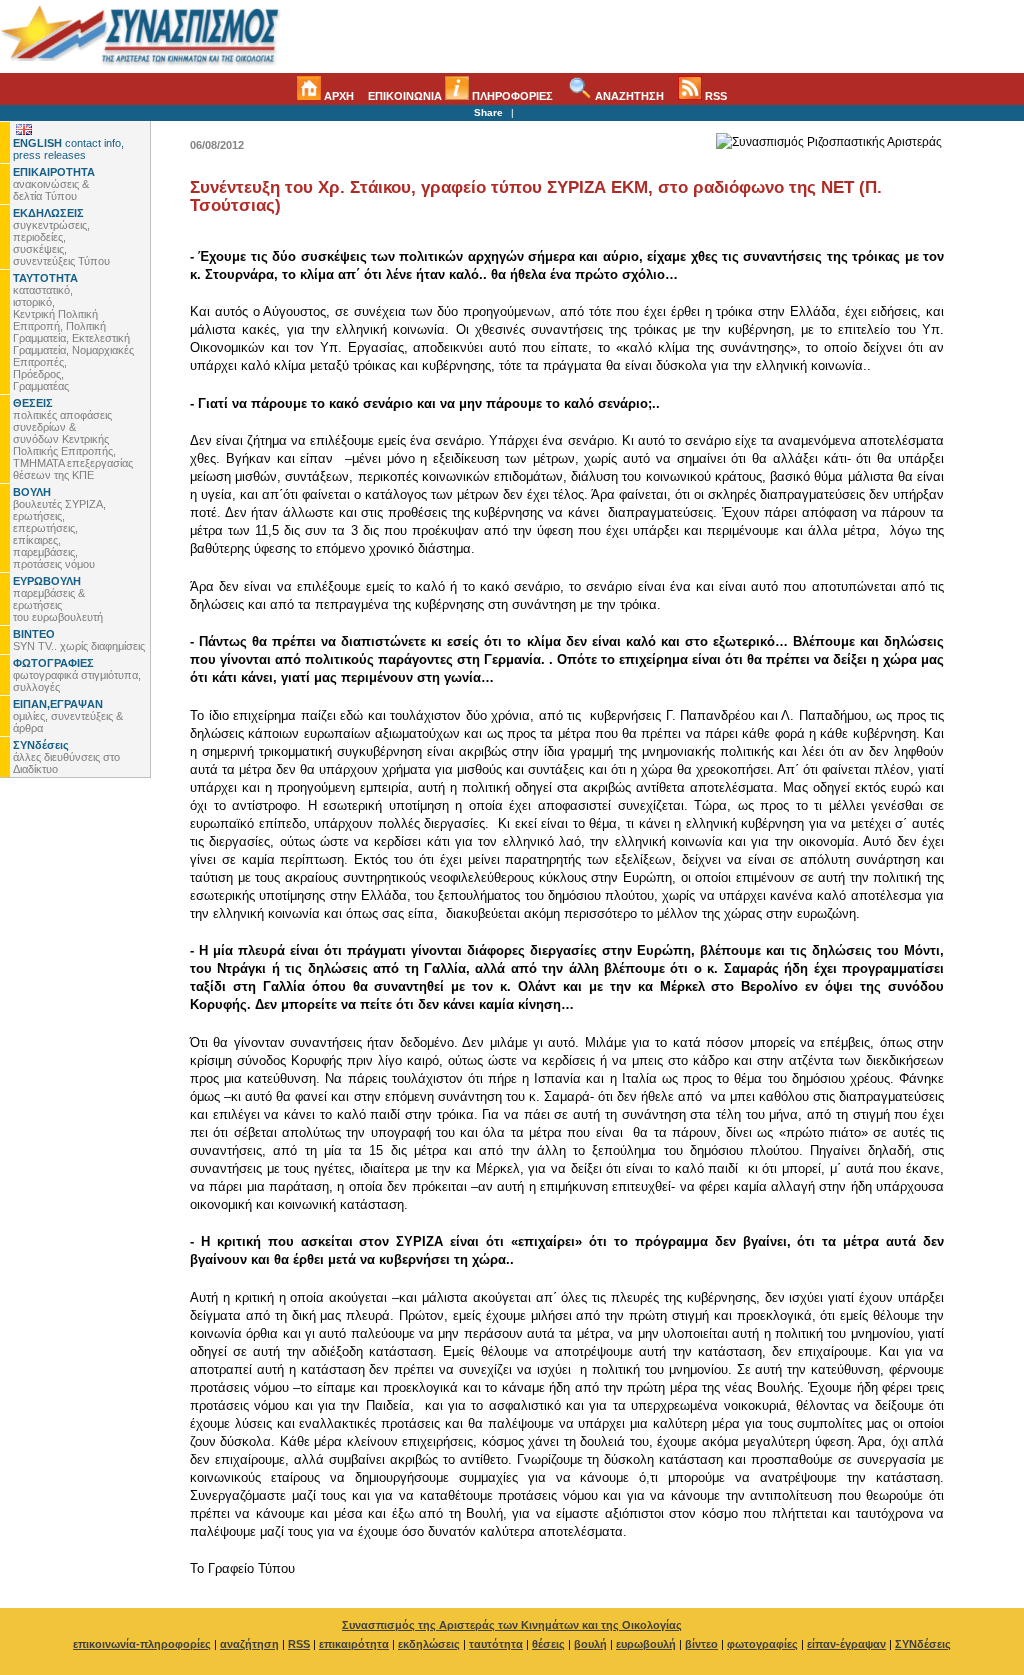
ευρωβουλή (646, 1644)
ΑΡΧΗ (337, 96)
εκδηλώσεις (429, 1644)
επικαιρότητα (354, 1644)
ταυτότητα (496, 1644)
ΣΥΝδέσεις (923, 1644)
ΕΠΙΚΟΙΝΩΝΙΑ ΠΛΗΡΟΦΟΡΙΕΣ (460, 96)
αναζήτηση (249, 1644)
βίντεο (701, 1644)
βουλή (590, 1644)
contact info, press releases (68, 149)
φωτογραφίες (762, 1644)
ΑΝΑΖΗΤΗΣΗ (628, 96)
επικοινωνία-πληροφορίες (142, 1644)
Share (488, 112)
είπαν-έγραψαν (846, 1644)
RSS (714, 96)
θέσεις (548, 1644)
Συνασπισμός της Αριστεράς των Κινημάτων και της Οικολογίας (512, 1625)
